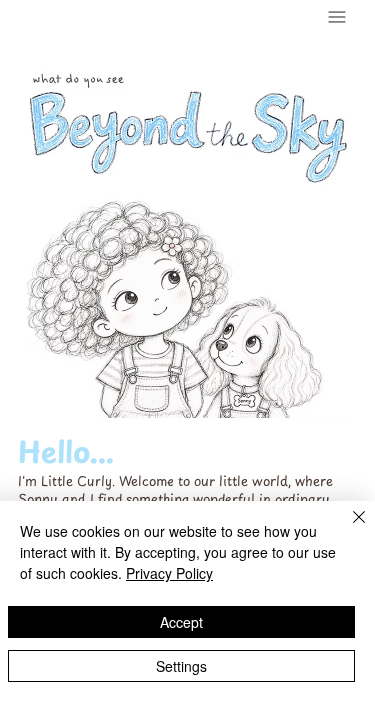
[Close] (347, 529)
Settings (181, 666)
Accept (181, 622)
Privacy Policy (169, 573)
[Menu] (338, 17)
